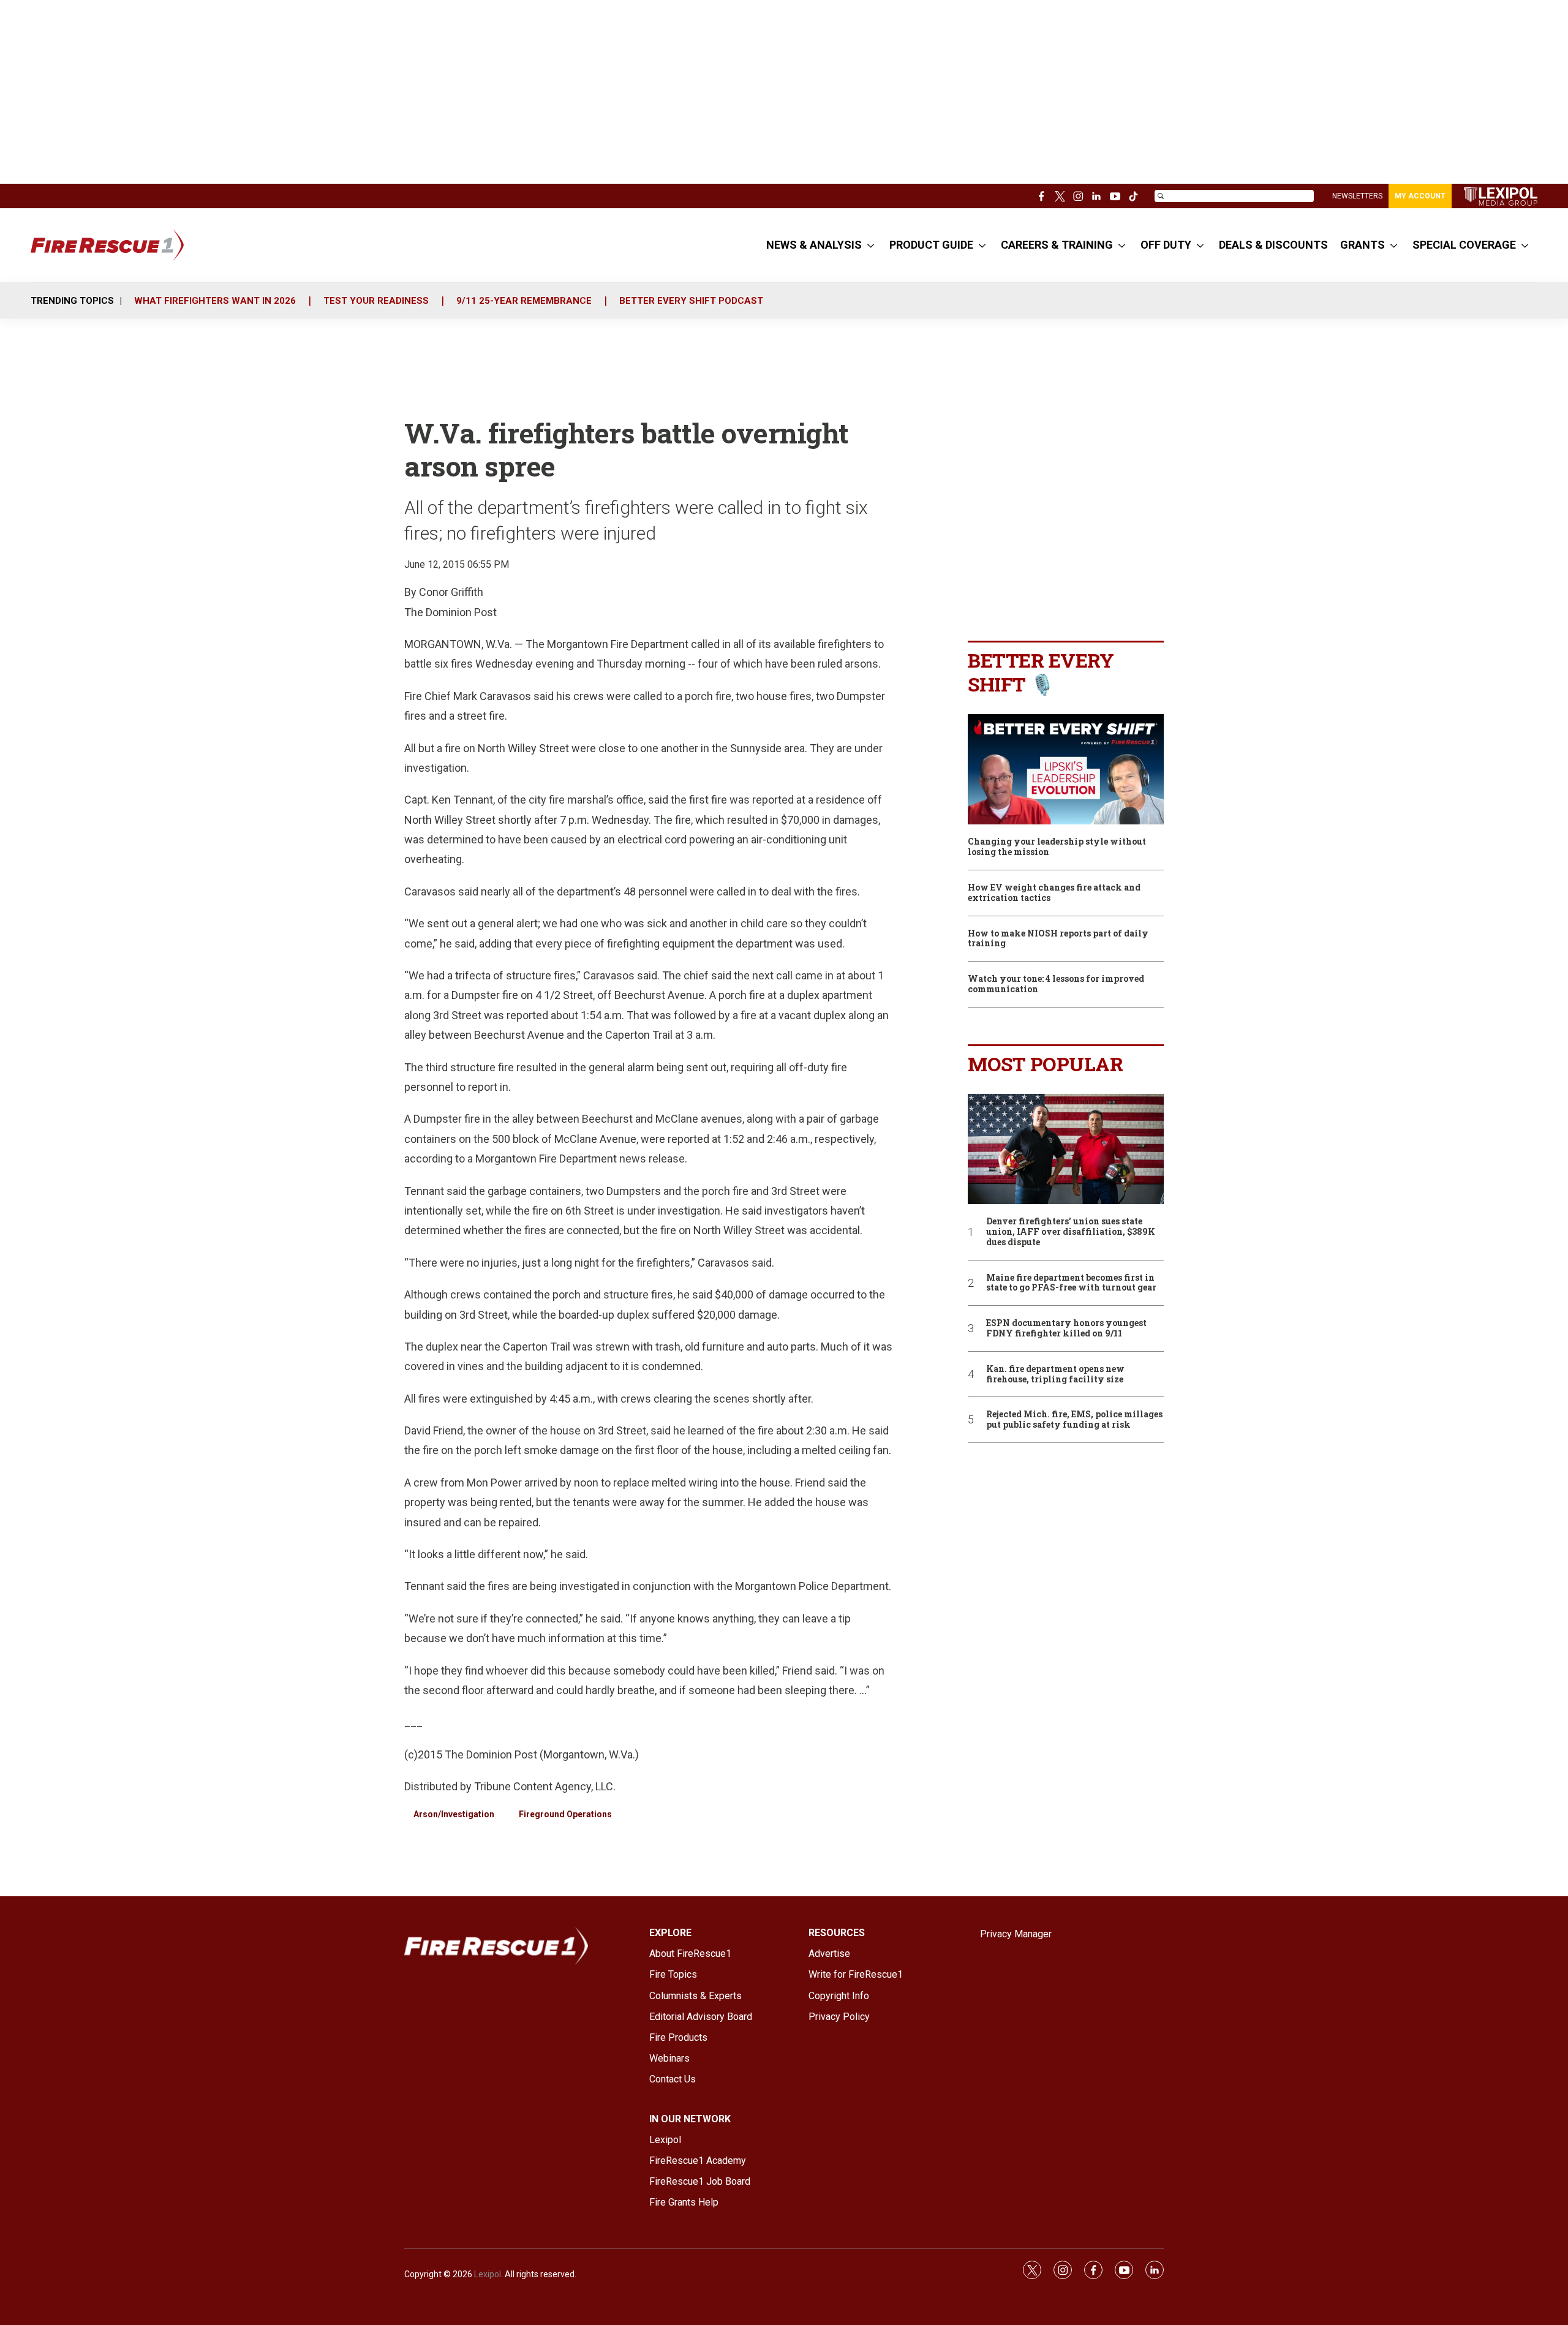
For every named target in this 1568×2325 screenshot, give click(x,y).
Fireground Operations (565, 1814)
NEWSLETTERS (1357, 196)
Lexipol (488, 2274)
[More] (871, 245)
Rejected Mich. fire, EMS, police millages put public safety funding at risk (1074, 1420)
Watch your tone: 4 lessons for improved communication (1056, 984)
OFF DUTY (1166, 245)
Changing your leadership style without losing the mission (1057, 847)
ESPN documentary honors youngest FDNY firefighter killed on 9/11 (1066, 1328)
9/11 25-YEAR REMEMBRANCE (524, 301)
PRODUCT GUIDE (931, 245)
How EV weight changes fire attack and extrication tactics (1054, 893)
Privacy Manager (1016, 1934)
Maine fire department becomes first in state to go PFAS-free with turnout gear (1071, 1283)
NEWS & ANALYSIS (814, 245)
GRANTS (1363, 245)
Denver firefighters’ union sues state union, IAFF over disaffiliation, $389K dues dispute (1071, 1232)
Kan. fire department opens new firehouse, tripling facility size (1055, 1374)
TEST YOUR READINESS (376, 301)
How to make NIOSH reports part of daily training (1058, 939)
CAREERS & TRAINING (1057, 245)
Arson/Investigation (454, 1814)
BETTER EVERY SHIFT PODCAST (691, 301)
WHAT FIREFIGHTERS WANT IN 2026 (215, 301)
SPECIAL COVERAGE (1464, 245)
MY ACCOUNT (1420, 196)
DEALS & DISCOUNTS (1273, 245)
